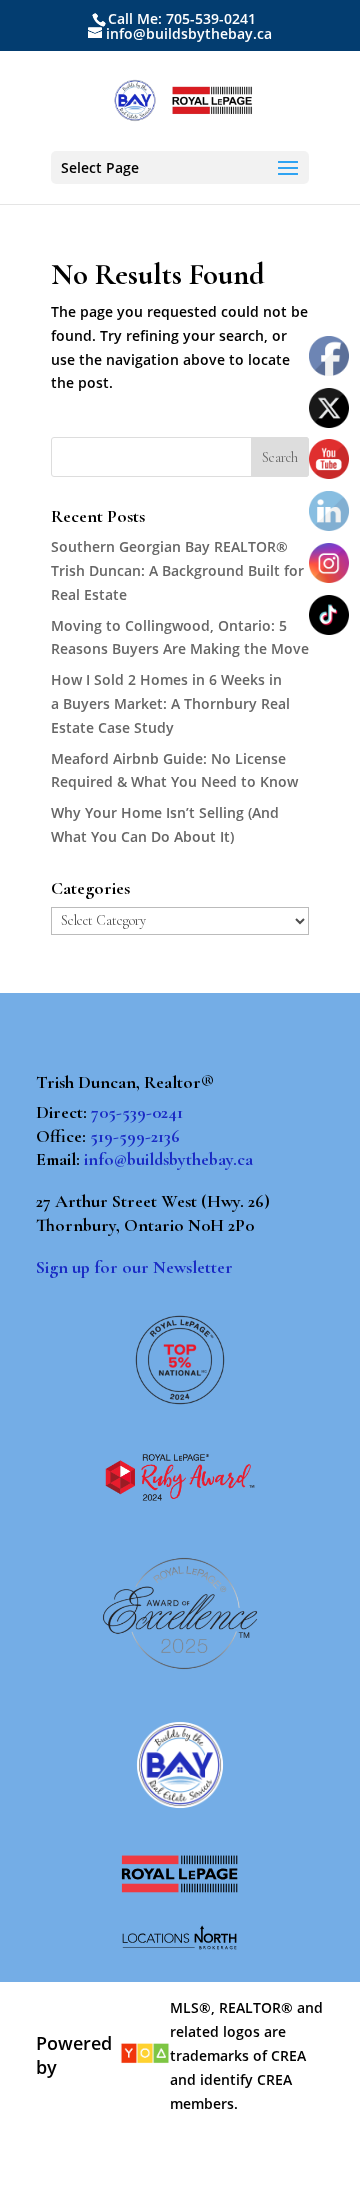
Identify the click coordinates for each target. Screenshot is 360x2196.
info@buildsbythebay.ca (168, 1159)
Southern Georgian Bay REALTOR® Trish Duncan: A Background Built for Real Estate (177, 570)
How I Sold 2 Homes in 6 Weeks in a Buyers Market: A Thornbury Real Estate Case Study (170, 703)
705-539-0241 (137, 1112)
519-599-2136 (135, 1136)
